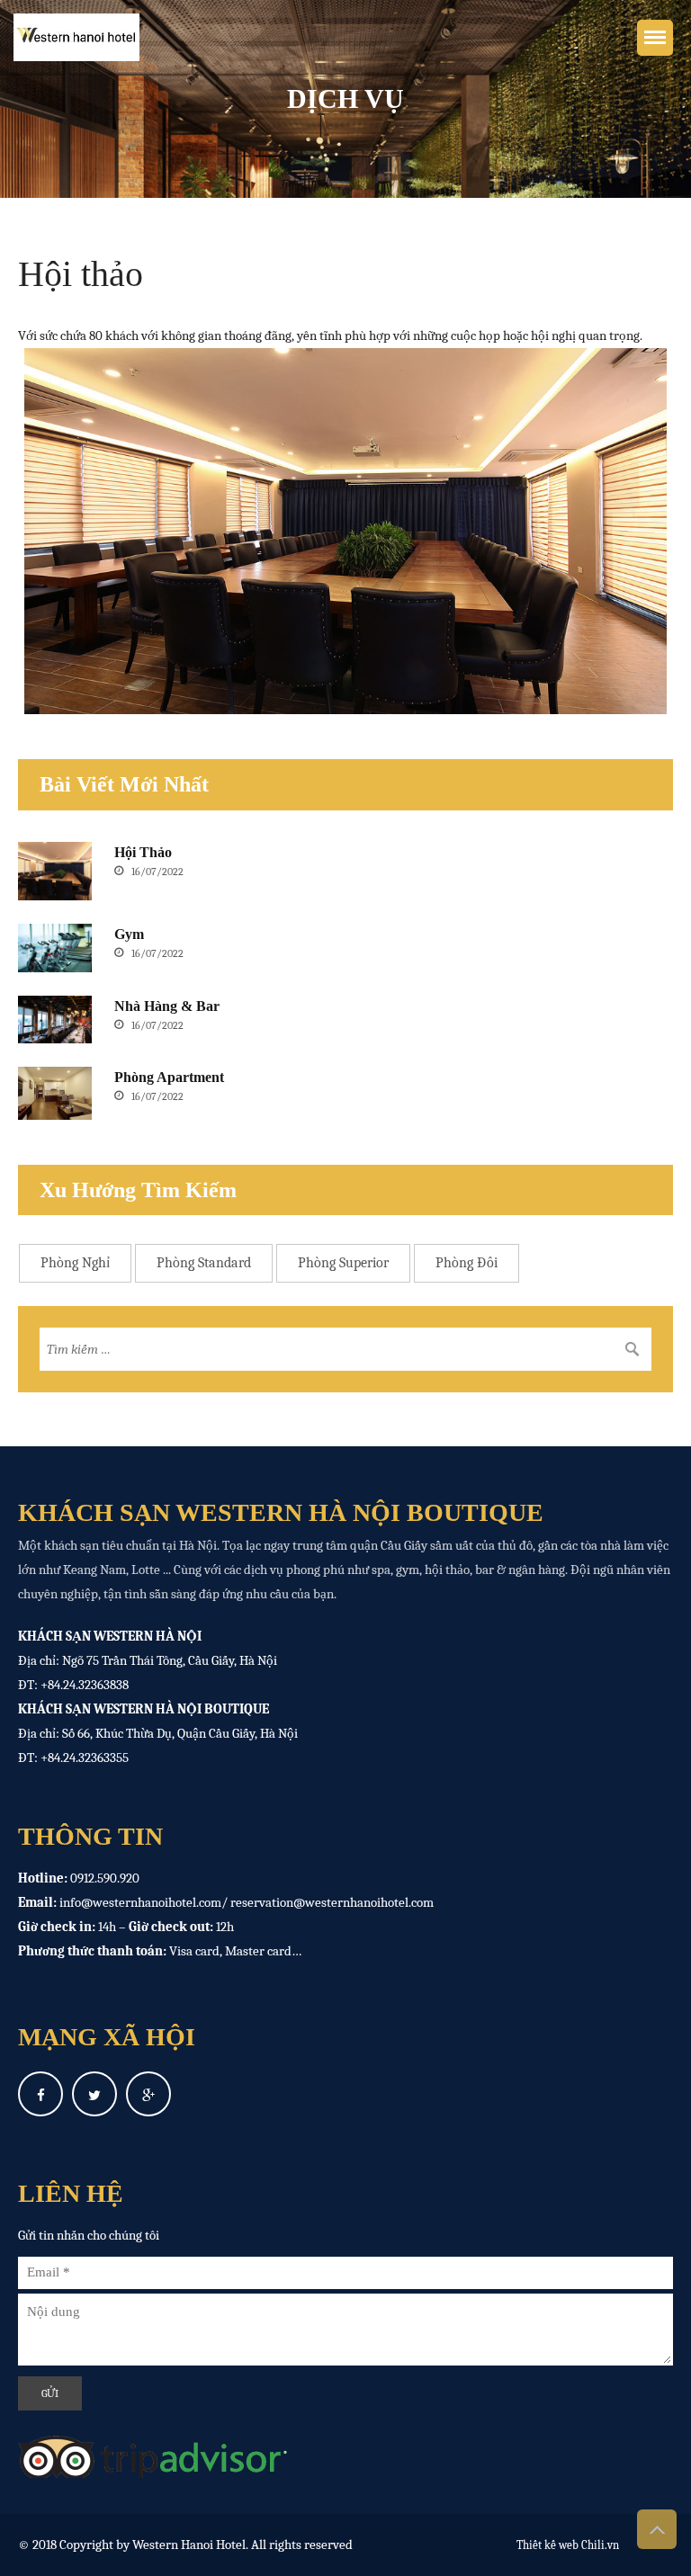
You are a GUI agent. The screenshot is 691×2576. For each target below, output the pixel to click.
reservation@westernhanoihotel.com (332, 1902)
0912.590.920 (105, 1878)
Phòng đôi (467, 1263)
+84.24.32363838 (85, 1685)
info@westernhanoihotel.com (140, 1902)
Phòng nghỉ (75, 1263)
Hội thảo (143, 852)
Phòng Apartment (169, 1077)
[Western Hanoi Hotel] (63, 37)
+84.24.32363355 (85, 1758)
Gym (129, 934)
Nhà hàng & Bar (167, 1006)
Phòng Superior (343, 1263)
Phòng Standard (204, 1263)
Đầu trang (657, 2529)
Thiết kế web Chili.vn (568, 2545)
